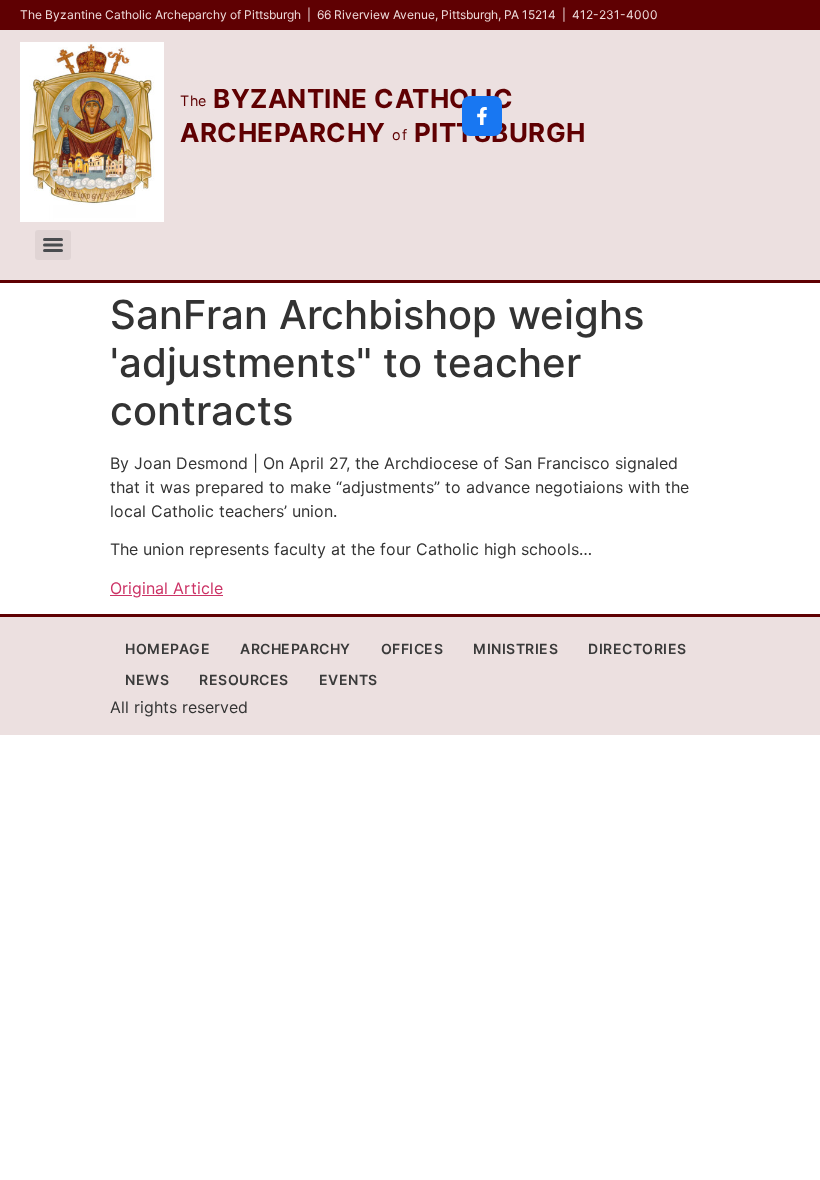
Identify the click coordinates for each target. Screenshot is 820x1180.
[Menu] (53, 245)
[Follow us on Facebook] (482, 116)
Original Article (166, 588)
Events (348, 679)
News (147, 679)
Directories (637, 648)
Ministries (515, 648)
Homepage (167, 648)
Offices (412, 648)
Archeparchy (295, 648)
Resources (244, 679)
